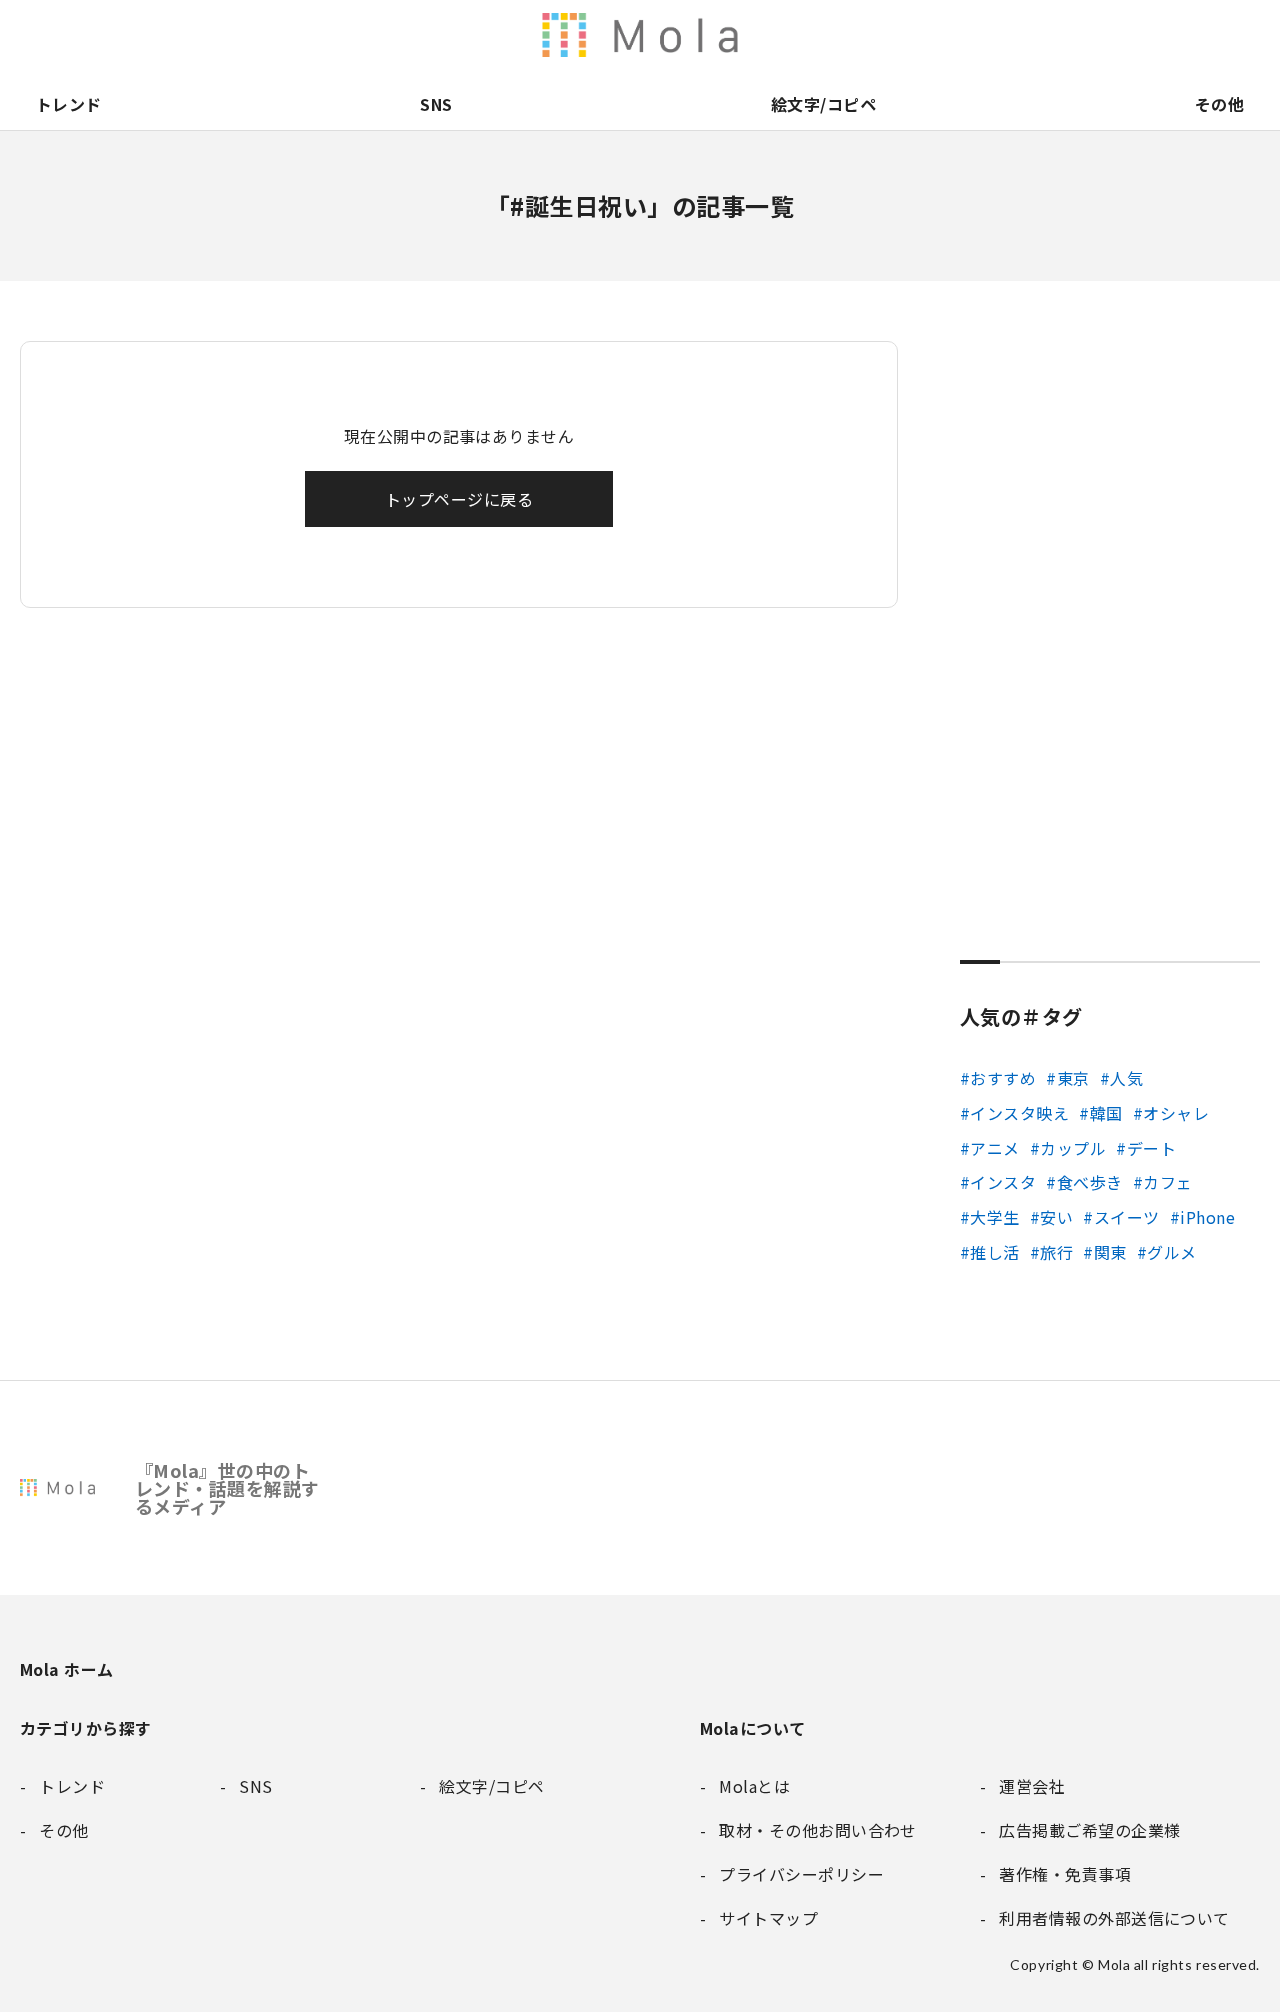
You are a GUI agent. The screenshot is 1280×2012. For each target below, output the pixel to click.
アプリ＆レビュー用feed (740, 35)
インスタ (1003, 1182)
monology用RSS (698, 35)
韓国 (1106, 1113)
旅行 (1056, 1252)
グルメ (1171, 1252)
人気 (1126, 1078)
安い (1056, 1217)
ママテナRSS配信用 (908, 35)
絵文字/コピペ (823, 104)
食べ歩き (1089, 1182)
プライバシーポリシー (1202, 35)
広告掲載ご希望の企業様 (1118, 35)
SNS (436, 104)
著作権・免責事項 (1076, 35)
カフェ (1167, 1182)
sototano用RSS (824, 35)
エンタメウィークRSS (866, 35)
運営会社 (1034, 35)
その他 (1219, 104)
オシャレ (1176, 1113)
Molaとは (992, 35)
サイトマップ (1244, 35)
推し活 (994, 1252)
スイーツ (1126, 1217)
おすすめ (1003, 1078)
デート (1151, 1148)
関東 (1110, 1252)
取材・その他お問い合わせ (1160, 35)
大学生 (994, 1217)
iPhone (1207, 1217)
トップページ (950, 35)
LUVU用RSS (782, 35)
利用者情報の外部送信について (656, 35)
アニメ (994, 1148)
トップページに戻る (459, 499)
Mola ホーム (67, 1669)
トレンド (69, 104)
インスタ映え (1019, 1113)
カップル (1073, 1148)
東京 (1073, 1078)
